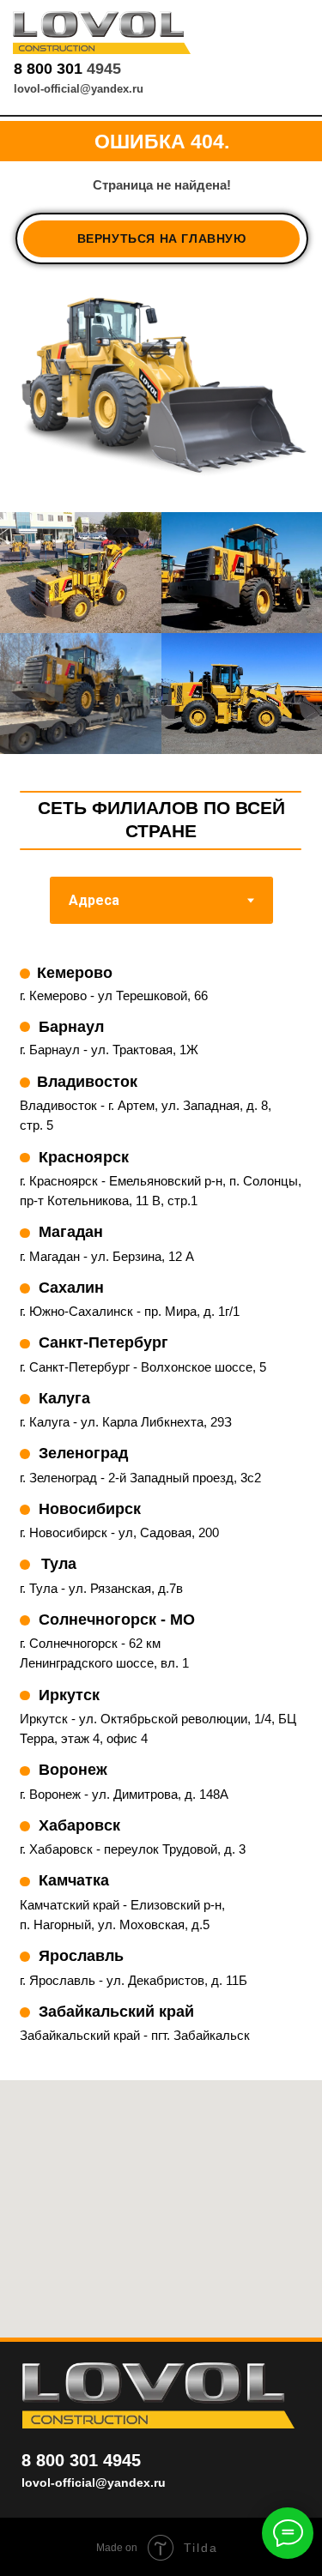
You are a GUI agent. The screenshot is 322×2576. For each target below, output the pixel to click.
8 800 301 (50, 69)
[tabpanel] (161, 1515)
